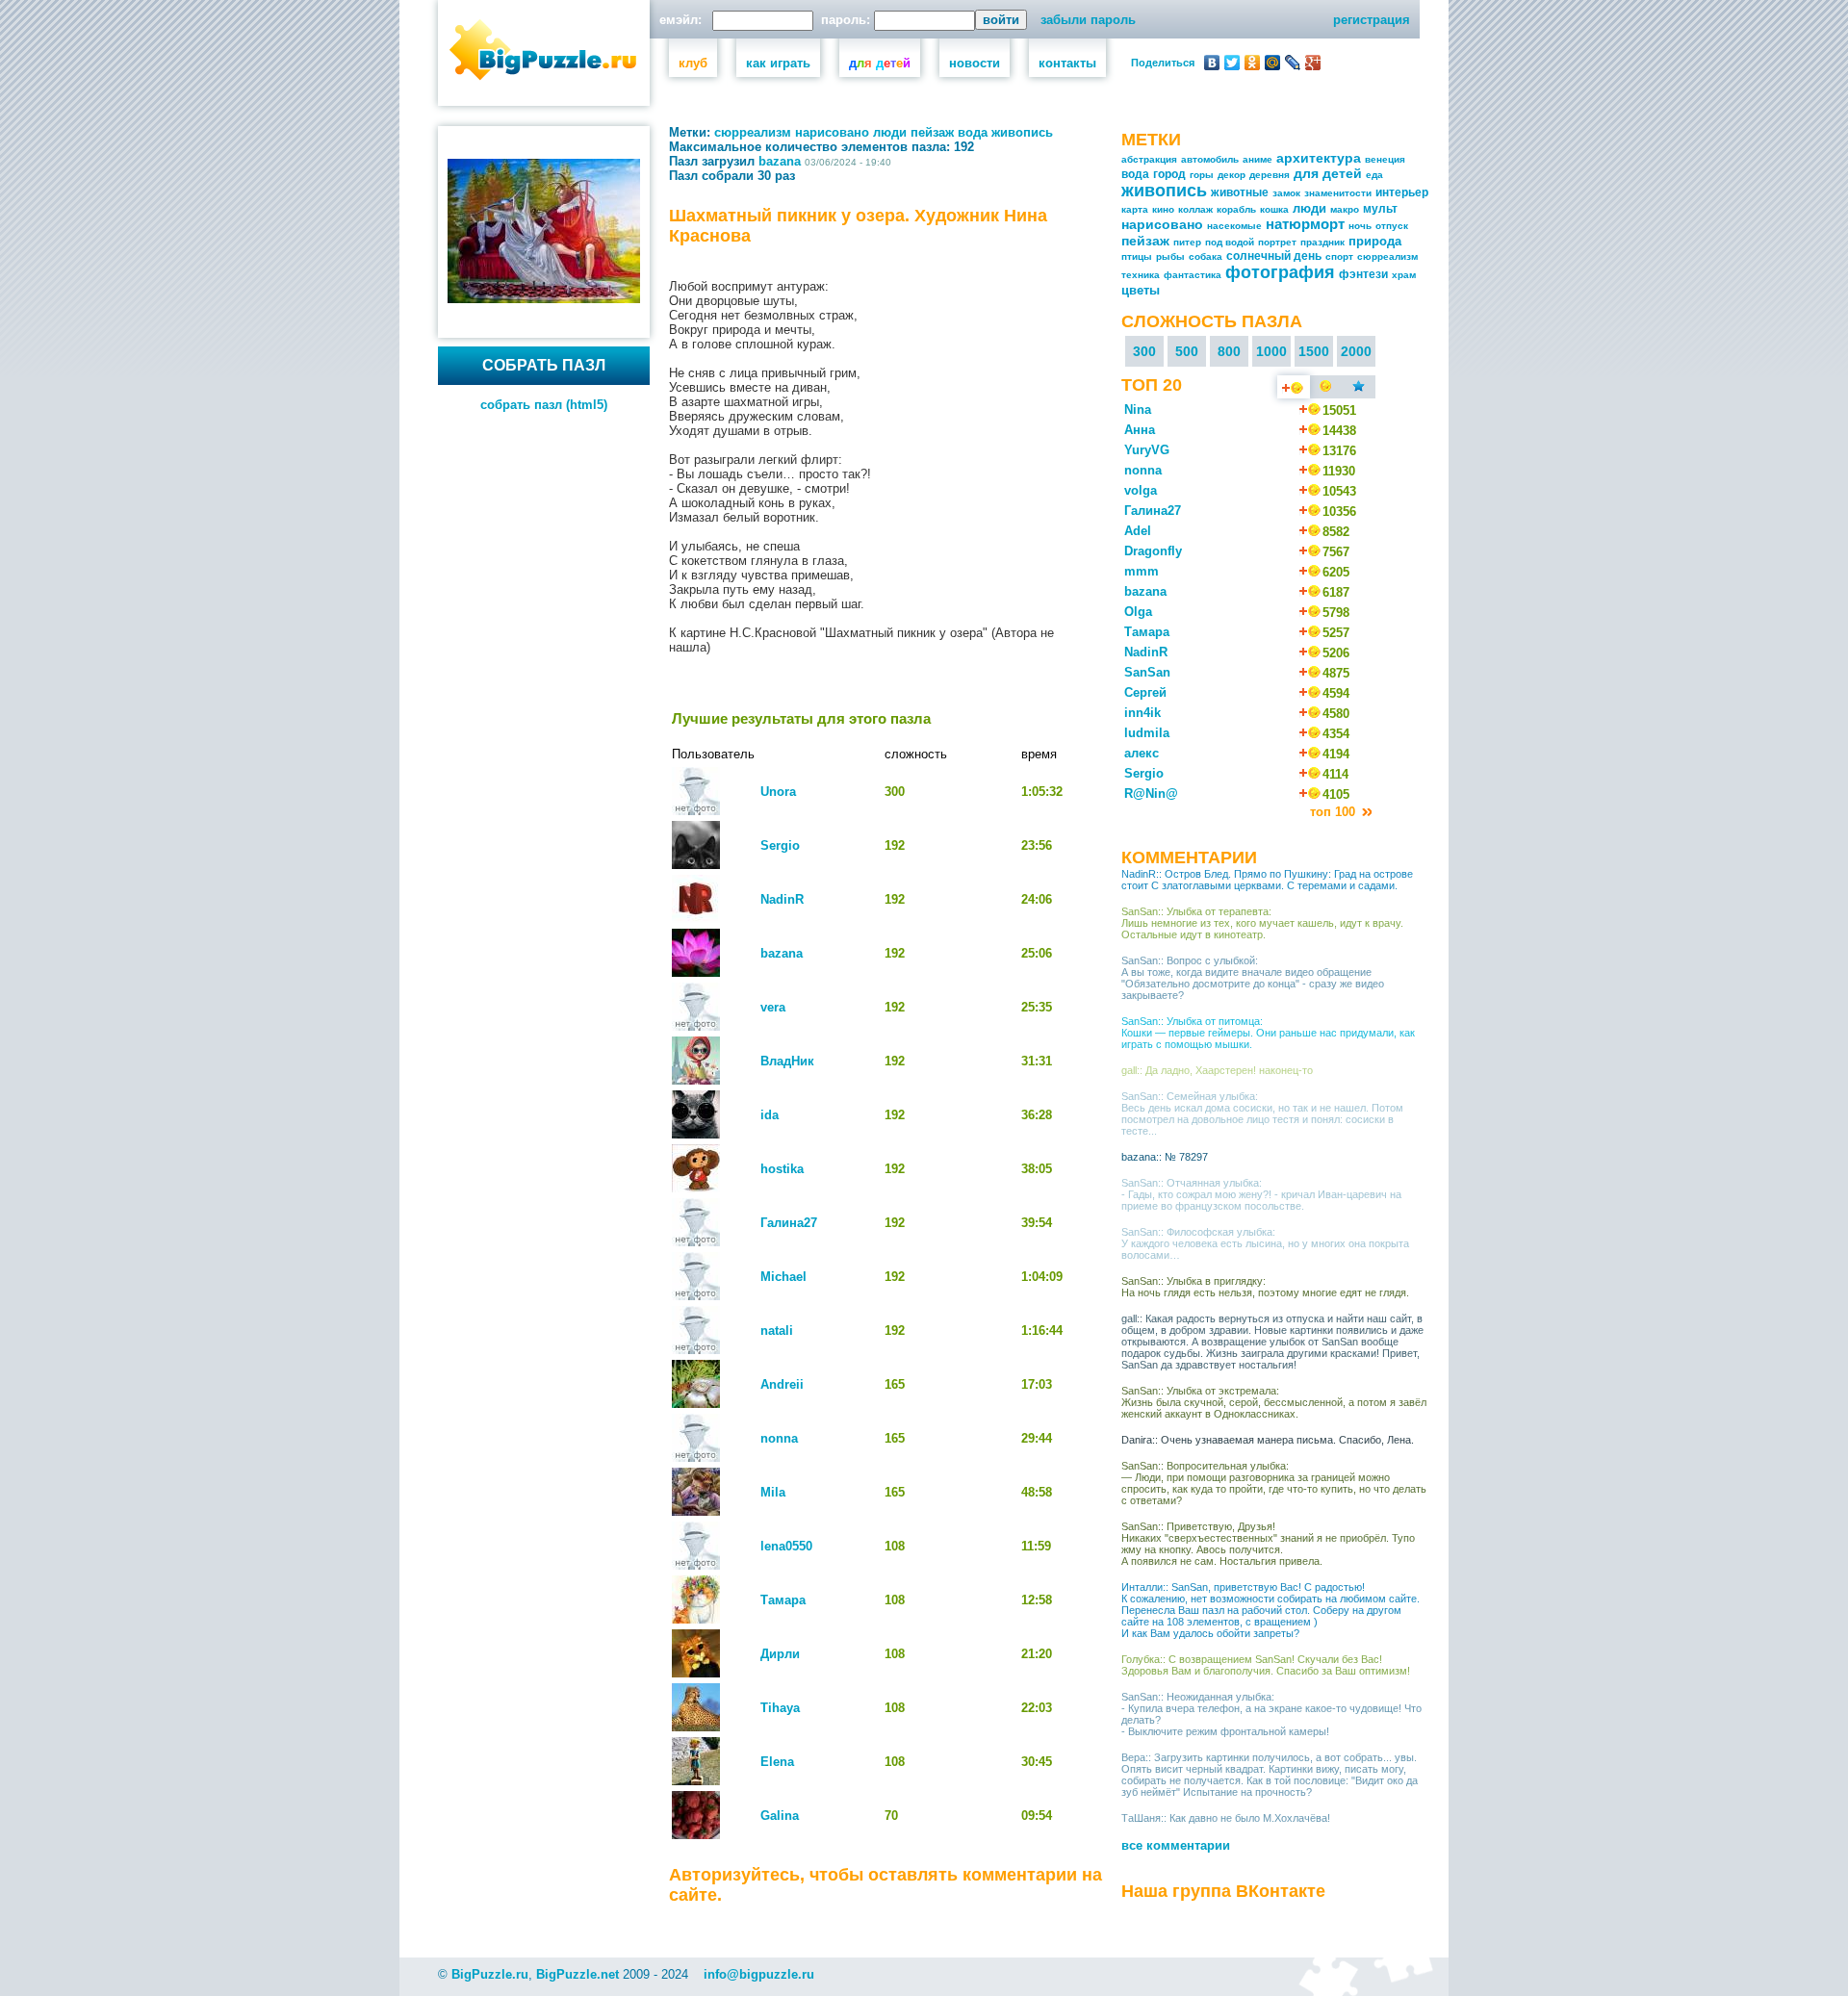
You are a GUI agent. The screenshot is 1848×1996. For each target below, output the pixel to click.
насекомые (1234, 226)
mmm (1142, 571)
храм (1404, 275)
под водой (1230, 242)
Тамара (783, 1600)
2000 (1356, 351)
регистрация (1372, 20)
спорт (1339, 256)
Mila (773, 1492)
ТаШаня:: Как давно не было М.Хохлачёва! (1226, 1818)
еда (1374, 175)
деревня (1270, 175)
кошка (1274, 209)
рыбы (1170, 256)
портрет (1277, 242)
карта (1135, 209)
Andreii (782, 1384)
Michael (783, 1277)
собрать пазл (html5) (544, 405)
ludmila (1147, 733)
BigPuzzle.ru (490, 1974)
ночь (1360, 226)
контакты (1067, 63)
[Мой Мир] (1273, 63)
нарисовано (832, 132)
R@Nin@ (1151, 793)
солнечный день (1274, 256)
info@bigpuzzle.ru (759, 1974)
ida (770, 1115)
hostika (782, 1169)
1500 (1314, 351)
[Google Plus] (1313, 63)
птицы (1137, 256)
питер (1187, 242)
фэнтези (1363, 274)
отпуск (1392, 226)
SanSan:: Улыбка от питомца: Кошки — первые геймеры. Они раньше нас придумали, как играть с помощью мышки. (1268, 1033)
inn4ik (1142, 713)
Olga (1138, 612)
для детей (1328, 173)
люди (890, 132)
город (1169, 174)
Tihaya (780, 1708)
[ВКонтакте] (1212, 63)
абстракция (1149, 159)
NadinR (782, 899)
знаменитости (1338, 193)
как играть (778, 63)
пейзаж (932, 132)
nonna (779, 1438)
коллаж (1195, 209)
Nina (1138, 409)
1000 (1271, 351)
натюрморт (1305, 224)
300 (1144, 351)
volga (1141, 490)
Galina (780, 1816)
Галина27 (789, 1223)
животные (1240, 192)
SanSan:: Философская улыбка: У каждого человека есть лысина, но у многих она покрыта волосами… (1265, 1243)
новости (975, 63)
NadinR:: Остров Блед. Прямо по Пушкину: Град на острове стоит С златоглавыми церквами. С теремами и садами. (1267, 880)
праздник (1322, 242)
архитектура (1319, 158)
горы (1202, 175)
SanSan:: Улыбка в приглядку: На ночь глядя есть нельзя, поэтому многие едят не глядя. (1265, 1287)
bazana (780, 161)
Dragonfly (1153, 551)
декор (1232, 175)
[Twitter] (1232, 63)
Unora (778, 792)
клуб (693, 63)
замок (1286, 193)
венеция (1385, 159)
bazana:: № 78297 (1165, 1157)
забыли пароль (1088, 20)
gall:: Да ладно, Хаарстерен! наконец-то (1217, 1070)
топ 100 (1335, 812)
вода (973, 132)
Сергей (1145, 692)
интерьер (1402, 192)
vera (773, 1007)
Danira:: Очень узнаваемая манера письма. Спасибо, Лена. (1268, 1440)
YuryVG (1147, 450)
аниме (1258, 159)
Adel (1138, 531)
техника (1141, 275)
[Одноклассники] (1253, 63)
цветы (1141, 290)
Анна (1140, 430)
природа (1375, 241)
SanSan (1147, 672)
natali (777, 1331)
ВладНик (787, 1061)
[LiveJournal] (1293, 63)
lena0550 (786, 1546)
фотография (1280, 272)
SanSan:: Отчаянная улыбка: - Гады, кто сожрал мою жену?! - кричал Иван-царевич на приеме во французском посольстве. (1261, 1194)
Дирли (780, 1654)
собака (1206, 256)
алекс (1142, 753)
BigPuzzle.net (577, 1974)
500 (1187, 351)
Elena (777, 1762)
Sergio (780, 845)
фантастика (1193, 275)
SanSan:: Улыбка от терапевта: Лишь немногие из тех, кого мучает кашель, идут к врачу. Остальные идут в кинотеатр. (1262, 923)
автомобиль (1210, 159)
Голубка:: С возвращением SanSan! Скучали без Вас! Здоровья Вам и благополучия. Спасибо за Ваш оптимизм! (1266, 1665)
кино (1163, 209)
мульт (1380, 209)
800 (1229, 351)
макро (1345, 209)
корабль (1236, 209)
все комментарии (1176, 1845)
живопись (1022, 132)
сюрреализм (753, 132)
